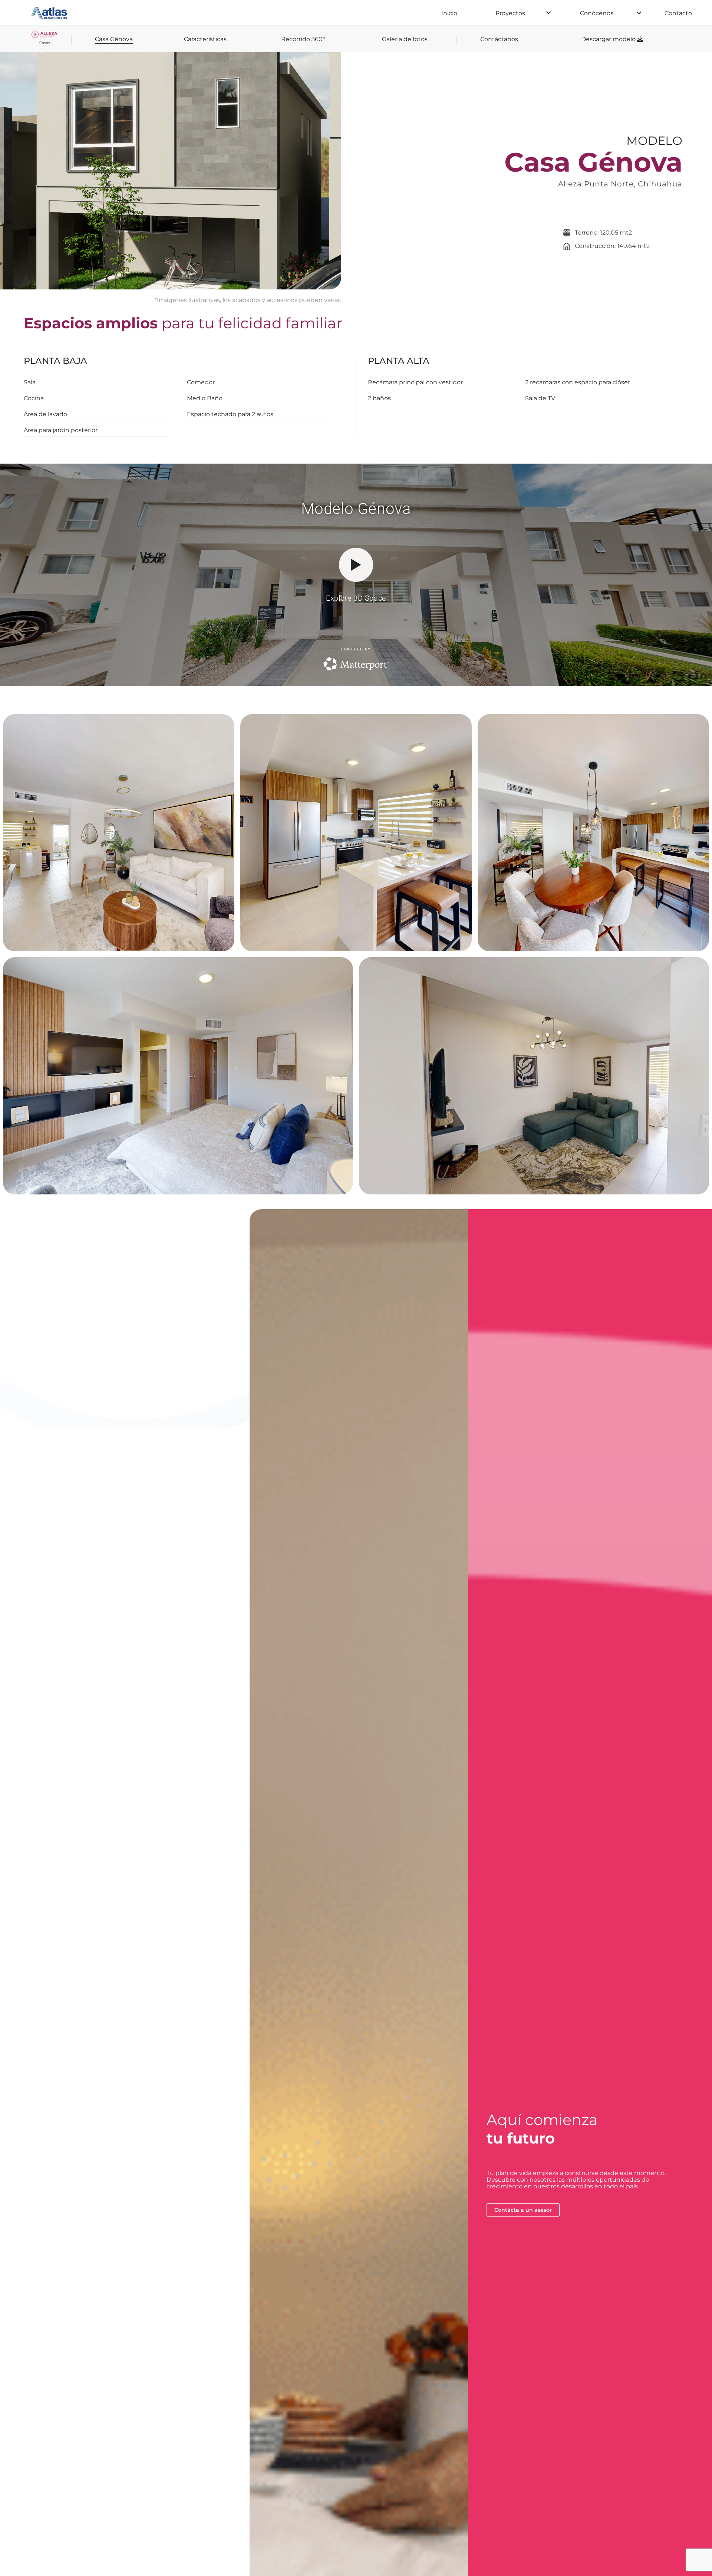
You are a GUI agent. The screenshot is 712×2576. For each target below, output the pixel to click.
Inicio (449, 13)
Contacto (678, 13)
